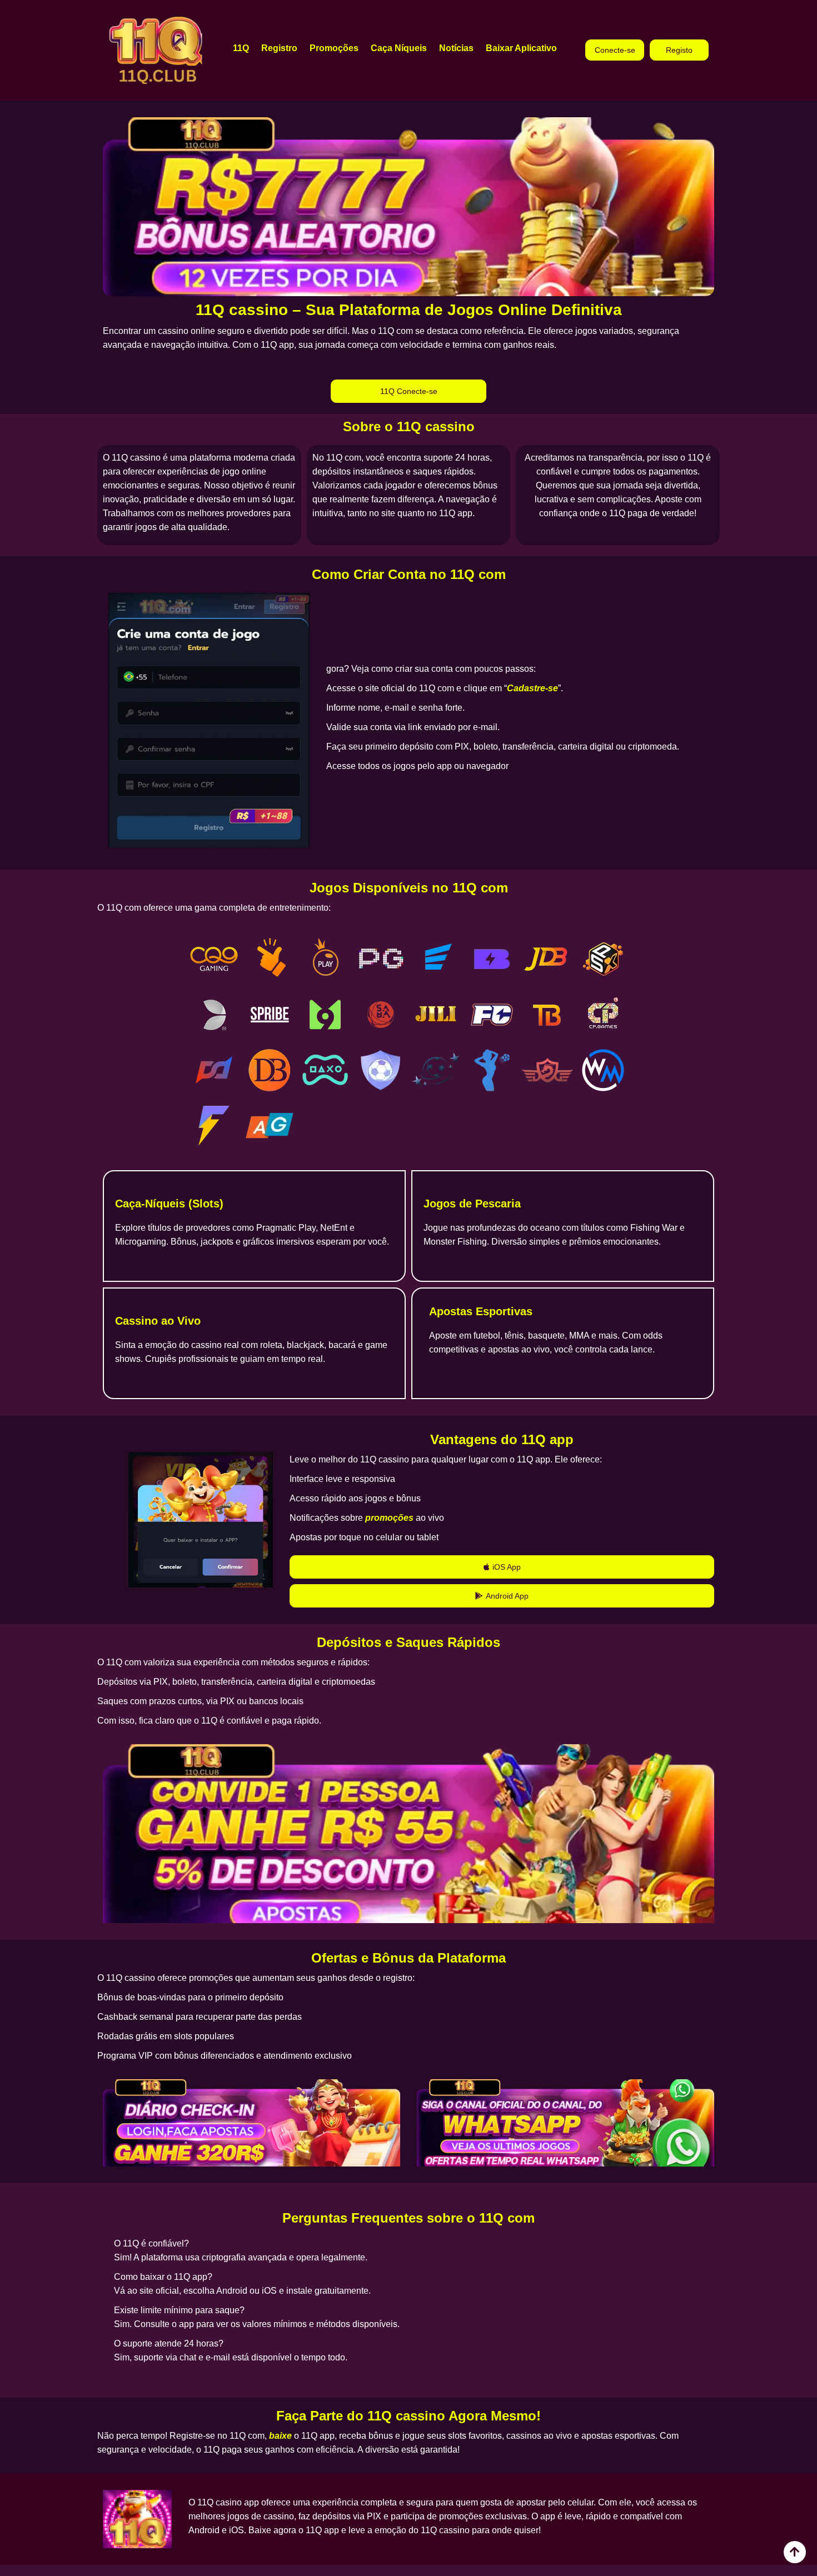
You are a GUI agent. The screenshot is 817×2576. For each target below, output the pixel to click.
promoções (389, 1518)
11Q (241, 48)
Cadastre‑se (532, 688)
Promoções (334, 48)
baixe (280, 2436)
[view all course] (795, 2552)
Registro (279, 48)
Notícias (456, 48)
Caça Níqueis (399, 48)
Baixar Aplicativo (521, 48)
